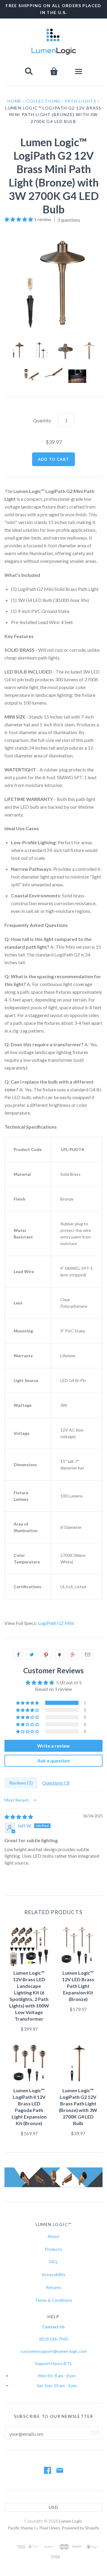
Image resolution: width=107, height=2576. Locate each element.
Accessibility (54, 2274)
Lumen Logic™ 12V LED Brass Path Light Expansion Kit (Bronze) (78, 1986)
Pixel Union (50, 2528)
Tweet (32, 1654)
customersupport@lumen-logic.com (54, 2351)
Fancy (59, 1654)
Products (53, 2249)
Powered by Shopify (80, 2528)
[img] (19, 1817)
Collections (43, 101)
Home (15, 101)
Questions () (56, 1783)
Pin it (46, 1654)
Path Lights (81, 101)
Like (18, 1654)
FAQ (53, 2262)
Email (88, 1654)
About (53, 2236)
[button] (19, 219)
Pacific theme (20, 2528)
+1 (73, 1654)
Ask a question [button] (54, 1761)
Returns (54, 2287)
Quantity (42, 420)
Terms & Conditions (54, 2300)
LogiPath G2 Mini (56, 1623)
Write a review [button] (53, 1746)
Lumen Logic (70, 2521)
